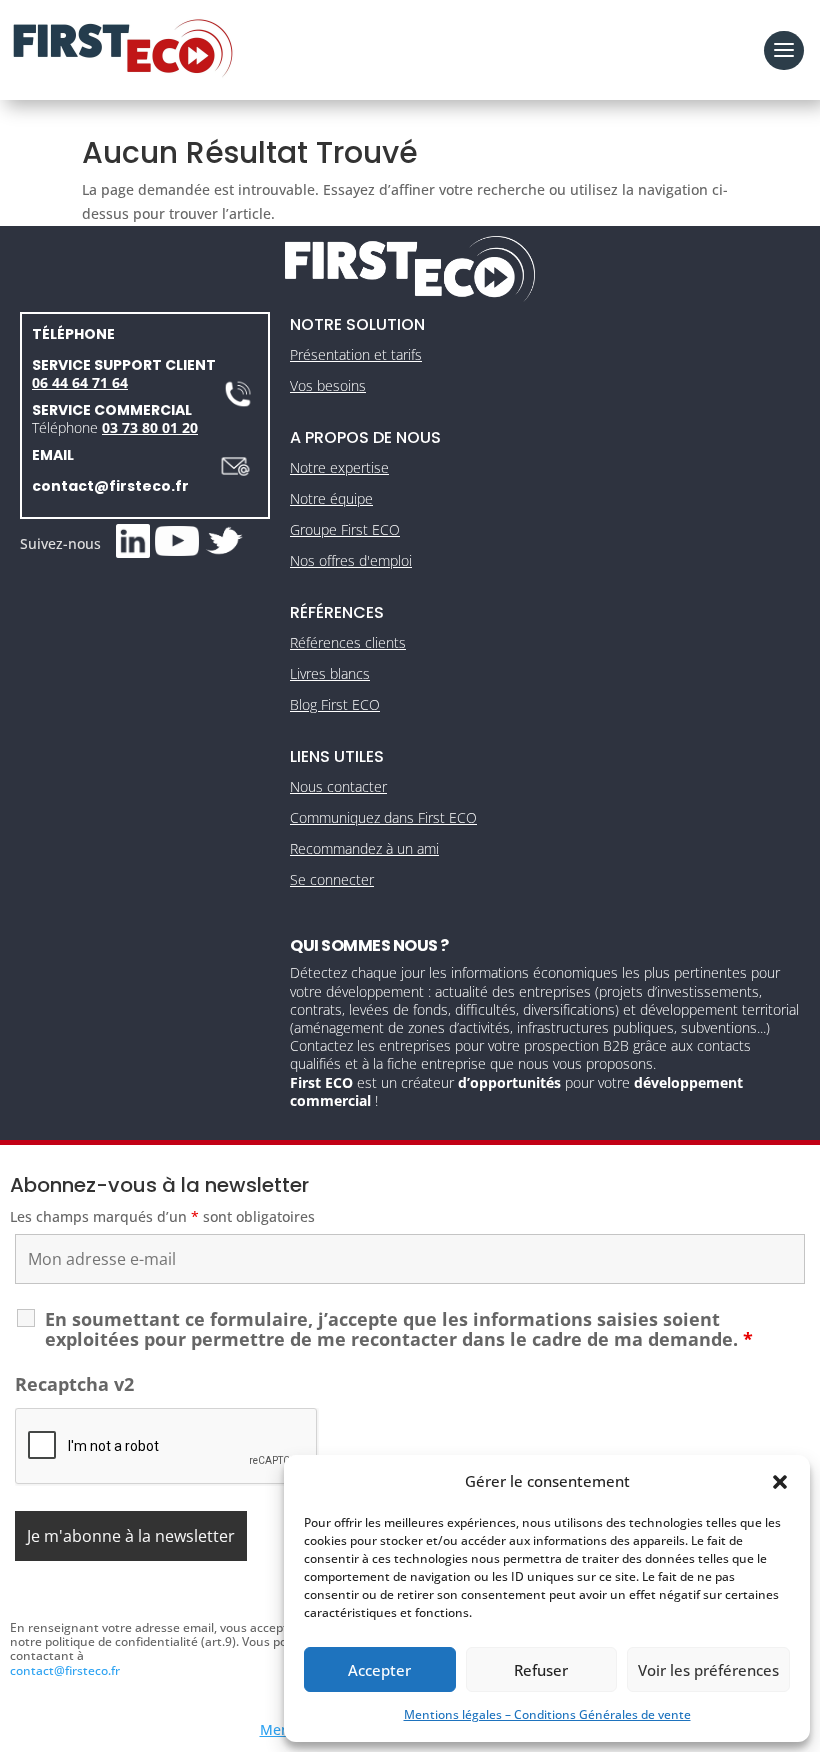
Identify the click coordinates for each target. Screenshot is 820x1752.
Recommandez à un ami (364, 848)
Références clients (348, 642)
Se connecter (332, 879)
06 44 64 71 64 (80, 382)
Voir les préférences (708, 1670)
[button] (780, 1482)
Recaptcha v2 (74, 1384)
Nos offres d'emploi (351, 560)
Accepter (379, 1670)
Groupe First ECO (345, 529)
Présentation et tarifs (356, 354)
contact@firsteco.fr (110, 486)
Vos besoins (328, 385)
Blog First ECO (335, 704)
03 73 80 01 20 (150, 427)
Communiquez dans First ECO (383, 817)
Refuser (541, 1670)
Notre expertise (339, 467)
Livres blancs (330, 673)
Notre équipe (331, 498)
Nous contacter (338, 786)
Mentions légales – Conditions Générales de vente (547, 1714)
